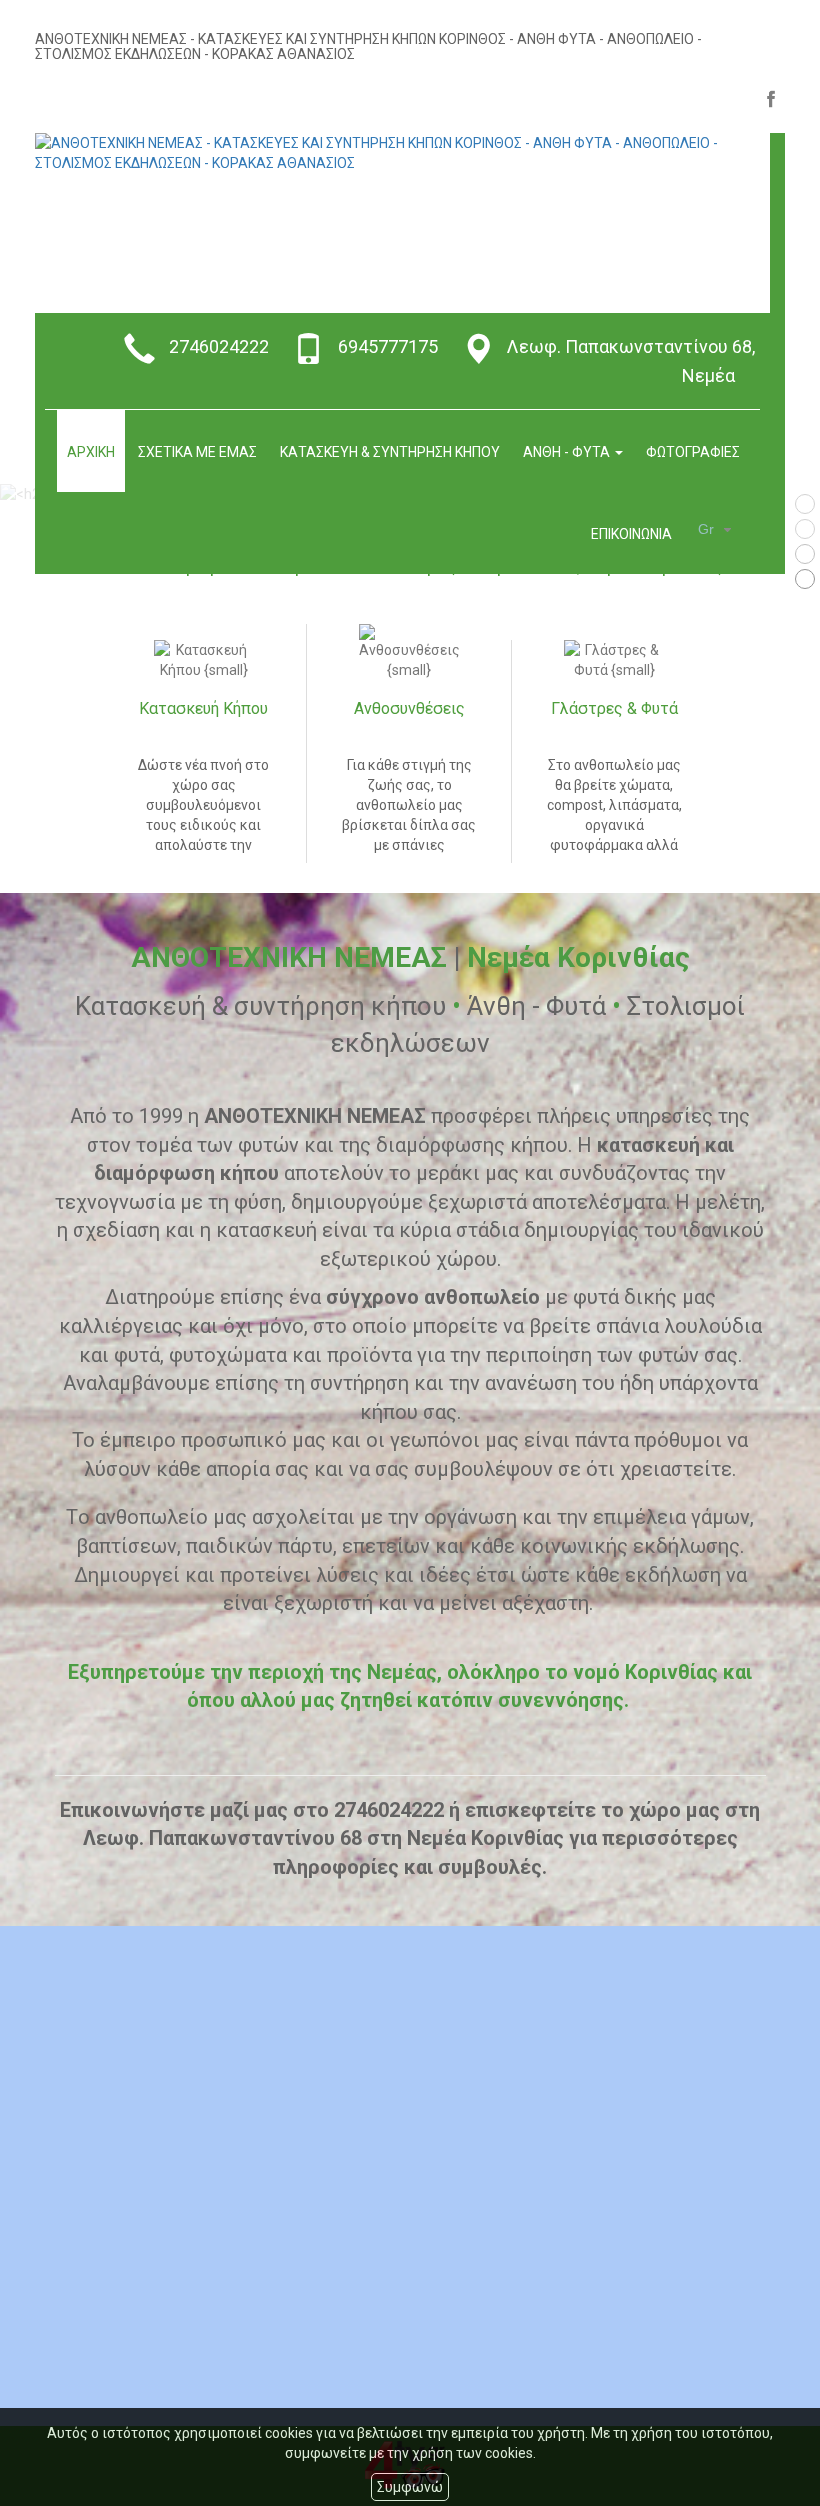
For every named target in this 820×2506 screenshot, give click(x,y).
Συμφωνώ (410, 2487)
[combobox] (717, 530)
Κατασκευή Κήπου (203, 709)
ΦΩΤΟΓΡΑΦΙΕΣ (693, 452)
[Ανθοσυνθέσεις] (409, 652)
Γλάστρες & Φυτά (614, 709)
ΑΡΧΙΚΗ (91, 452)
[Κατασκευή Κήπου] (203, 660)
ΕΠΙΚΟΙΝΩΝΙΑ (631, 534)
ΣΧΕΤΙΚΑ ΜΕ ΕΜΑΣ (197, 452)
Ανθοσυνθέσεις (409, 709)
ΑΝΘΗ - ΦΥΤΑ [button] (568, 452)
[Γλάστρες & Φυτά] (614, 660)
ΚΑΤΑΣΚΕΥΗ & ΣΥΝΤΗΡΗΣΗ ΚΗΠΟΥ (390, 452)
